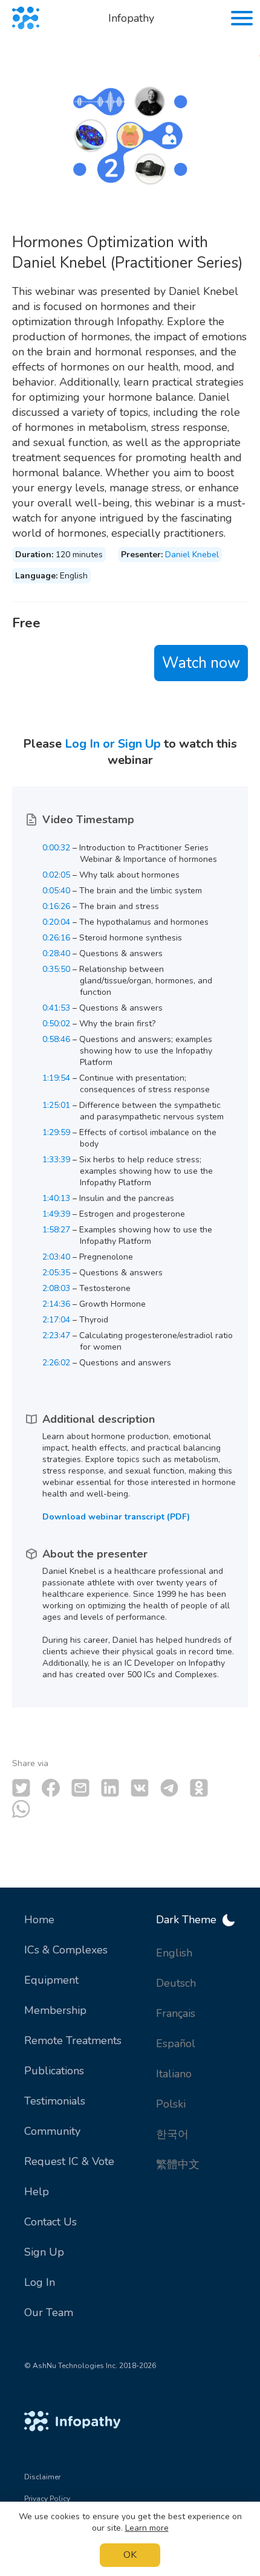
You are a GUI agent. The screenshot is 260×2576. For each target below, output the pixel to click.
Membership (55, 2010)
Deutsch (176, 1983)
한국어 (172, 2134)
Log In (40, 2282)
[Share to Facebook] (51, 1788)
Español (176, 2044)
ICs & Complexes (66, 1950)
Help (37, 2192)
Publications (54, 2071)
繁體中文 (178, 2164)
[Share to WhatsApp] (21, 1809)
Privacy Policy (47, 2499)
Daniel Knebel (192, 555)
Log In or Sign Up (113, 744)
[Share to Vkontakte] (140, 1788)
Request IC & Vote (69, 2161)
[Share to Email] (80, 1788)
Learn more (147, 2528)
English (174, 1953)
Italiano (174, 2074)
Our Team (49, 2312)
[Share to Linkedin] (110, 1788)
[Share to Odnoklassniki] (199, 1788)
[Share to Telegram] (169, 1788)
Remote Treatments (73, 2040)
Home (39, 1920)
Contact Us (50, 2222)
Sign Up (44, 2252)
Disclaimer (42, 2477)
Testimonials (55, 2101)
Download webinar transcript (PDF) (116, 1517)
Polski (171, 2104)
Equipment (51, 1980)
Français (176, 2013)
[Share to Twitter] (21, 1788)
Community (52, 2131)
